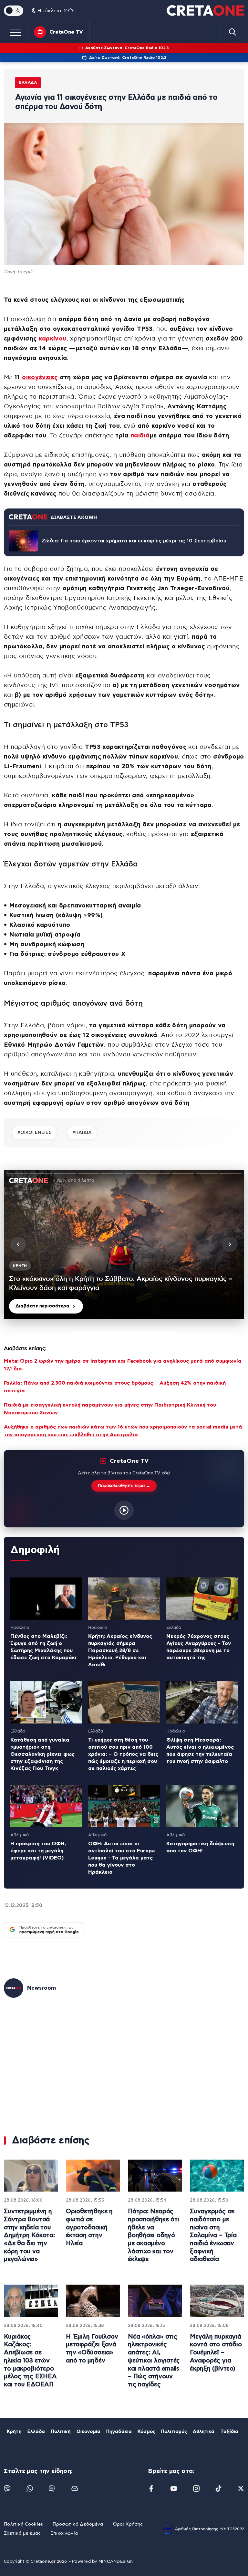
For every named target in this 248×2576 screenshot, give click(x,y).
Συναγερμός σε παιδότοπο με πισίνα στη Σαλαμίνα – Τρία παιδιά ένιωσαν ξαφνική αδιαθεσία (213, 2235)
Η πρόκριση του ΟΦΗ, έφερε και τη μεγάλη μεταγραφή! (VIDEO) (38, 1851)
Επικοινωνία (64, 2533)
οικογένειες (40, 377)
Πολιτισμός (174, 2432)
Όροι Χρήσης (128, 2524)
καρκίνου (53, 339)
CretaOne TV (66, 32)
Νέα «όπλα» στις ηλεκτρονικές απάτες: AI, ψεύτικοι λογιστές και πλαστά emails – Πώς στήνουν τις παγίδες (154, 2361)
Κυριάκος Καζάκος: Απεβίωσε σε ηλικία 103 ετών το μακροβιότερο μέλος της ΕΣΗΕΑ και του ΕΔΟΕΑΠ (30, 2361)
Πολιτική (61, 2432)
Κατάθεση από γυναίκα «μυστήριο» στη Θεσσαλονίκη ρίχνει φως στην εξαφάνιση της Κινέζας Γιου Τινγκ (42, 1754)
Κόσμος (146, 2432)
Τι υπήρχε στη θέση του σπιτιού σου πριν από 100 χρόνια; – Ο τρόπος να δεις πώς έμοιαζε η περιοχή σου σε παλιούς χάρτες (123, 1754)
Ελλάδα (28, 82)
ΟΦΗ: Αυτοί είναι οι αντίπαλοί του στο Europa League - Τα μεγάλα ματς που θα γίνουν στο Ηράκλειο (121, 1858)
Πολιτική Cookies (23, 2524)
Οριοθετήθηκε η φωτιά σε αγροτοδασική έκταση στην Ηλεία (89, 2227)
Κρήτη (14, 2432)
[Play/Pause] (124, 1244)
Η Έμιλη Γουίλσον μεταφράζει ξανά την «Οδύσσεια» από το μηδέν (92, 2349)
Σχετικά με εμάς (22, 2533)
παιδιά (140, 436)
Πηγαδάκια (119, 2432)
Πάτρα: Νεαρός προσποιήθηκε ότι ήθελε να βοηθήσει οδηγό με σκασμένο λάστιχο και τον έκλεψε (153, 2235)
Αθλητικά (204, 2432)
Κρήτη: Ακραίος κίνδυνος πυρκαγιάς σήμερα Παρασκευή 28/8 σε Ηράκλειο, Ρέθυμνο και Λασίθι (120, 1650)
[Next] (230, 1244)
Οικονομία (88, 2432)
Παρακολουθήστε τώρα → (124, 1486)
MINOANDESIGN (116, 2562)
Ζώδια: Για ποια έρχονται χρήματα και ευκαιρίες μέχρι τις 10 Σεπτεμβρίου (134, 541)
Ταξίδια (230, 2432)
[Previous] (18, 1244)
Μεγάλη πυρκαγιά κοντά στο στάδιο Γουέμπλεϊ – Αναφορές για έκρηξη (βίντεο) (216, 2353)
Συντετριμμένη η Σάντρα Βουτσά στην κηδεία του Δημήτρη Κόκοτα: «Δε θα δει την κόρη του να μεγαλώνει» (29, 2235)
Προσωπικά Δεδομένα (78, 2524)
